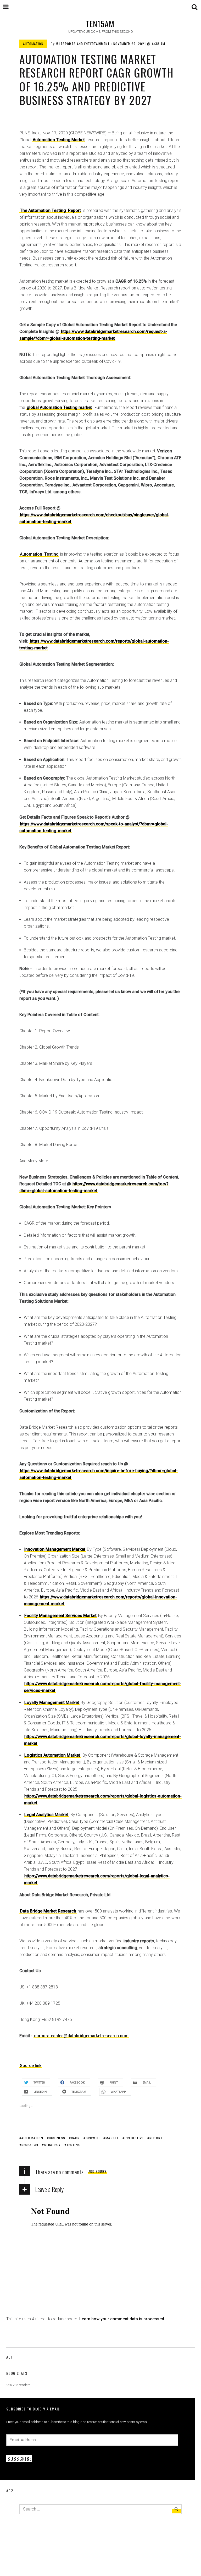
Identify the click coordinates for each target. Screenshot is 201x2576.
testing (74, 2145)
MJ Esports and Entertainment (83, 44)
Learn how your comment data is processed (122, 2319)
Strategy (52, 2145)
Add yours (98, 2171)
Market (112, 2138)
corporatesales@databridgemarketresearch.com (81, 2036)
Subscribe (20, 2459)
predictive (134, 2138)
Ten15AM (100, 24)
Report (156, 2138)
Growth (93, 2138)
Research (30, 2145)
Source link (31, 2066)
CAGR (75, 2138)
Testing (51, 554)
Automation (33, 44)
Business (57, 2138)
